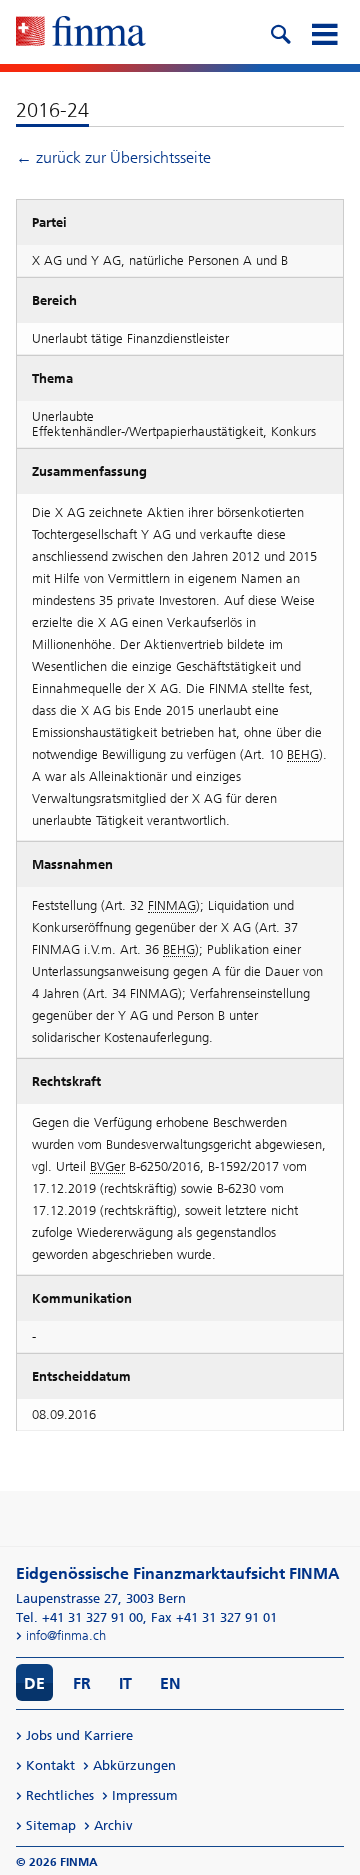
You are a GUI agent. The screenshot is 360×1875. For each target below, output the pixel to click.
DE (34, 1683)
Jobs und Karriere (79, 1735)
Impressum (145, 1795)
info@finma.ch (66, 1635)
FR (82, 1683)
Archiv (113, 1825)
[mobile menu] (324, 32)
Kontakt (50, 1765)
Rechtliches (60, 1795)
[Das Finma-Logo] (81, 33)
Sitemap (51, 1825)
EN (170, 1683)
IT (125, 1683)
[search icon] (280, 32)
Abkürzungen (134, 1765)
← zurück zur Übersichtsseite (113, 157)
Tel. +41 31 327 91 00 (79, 1617)
